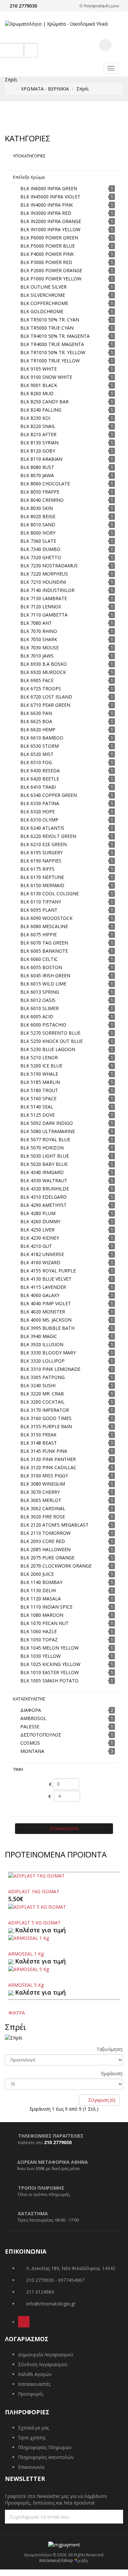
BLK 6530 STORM (40, 746)
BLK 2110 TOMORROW (45, 1533)
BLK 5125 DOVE (38, 1115)
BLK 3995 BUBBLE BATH (47, 1328)
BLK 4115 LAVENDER (43, 1287)
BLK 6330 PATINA (40, 803)
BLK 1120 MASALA (41, 1599)
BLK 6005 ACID (37, 1016)
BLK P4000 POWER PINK (47, 254)
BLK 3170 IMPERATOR (45, 1410)
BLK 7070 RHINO (39, 631)
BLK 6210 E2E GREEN (43, 844)
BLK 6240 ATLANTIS (42, 828)
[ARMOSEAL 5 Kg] (29, 1969)
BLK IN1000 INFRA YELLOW (50, 229)
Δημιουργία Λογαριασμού (46, 2354)
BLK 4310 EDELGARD (43, 1197)
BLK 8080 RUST (37, 467)
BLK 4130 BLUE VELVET (46, 1279)
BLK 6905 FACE (37, 680)
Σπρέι (83, 89)
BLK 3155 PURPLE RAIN (46, 1426)
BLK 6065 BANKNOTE (44, 951)
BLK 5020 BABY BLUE (44, 1164)
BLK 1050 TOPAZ (39, 1640)
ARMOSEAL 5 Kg (26, 1985)
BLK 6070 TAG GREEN (44, 943)
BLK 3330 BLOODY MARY (48, 1353)
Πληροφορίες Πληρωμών (45, 2447)
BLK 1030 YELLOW (41, 1656)
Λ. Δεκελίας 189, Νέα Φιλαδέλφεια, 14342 (71, 2268)
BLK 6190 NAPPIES (41, 861)
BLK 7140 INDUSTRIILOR (47, 590)
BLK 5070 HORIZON (42, 1148)
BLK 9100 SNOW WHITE (46, 377)
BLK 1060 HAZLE (39, 1631)
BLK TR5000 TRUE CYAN (47, 328)
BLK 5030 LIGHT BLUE (45, 1156)
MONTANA (32, 1751)
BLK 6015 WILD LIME (43, 984)
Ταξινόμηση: (110, 2049)
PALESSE (30, 1726)
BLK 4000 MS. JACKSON (46, 1320)
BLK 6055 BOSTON (41, 967)
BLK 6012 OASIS (38, 1000)
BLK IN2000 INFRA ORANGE (51, 221)
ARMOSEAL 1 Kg (26, 1954)
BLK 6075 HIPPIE (39, 934)
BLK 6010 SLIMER (40, 1008)
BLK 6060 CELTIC (39, 959)
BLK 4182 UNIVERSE (42, 1254)
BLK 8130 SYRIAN (39, 443)
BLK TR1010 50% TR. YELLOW (53, 352)
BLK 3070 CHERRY (40, 1492)
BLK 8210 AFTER (38, 434)
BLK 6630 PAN (36, 713)
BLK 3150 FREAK (38, 1435)
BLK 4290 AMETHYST (43, 1205)
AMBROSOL (33, 1718)
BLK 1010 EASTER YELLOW (50, 1672)
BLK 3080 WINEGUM (43, 1484)
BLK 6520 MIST (37, 754)
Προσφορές (31, 2394)
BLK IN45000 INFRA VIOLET (50, 197)
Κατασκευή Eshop (57, 2560)
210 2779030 (23, 6)
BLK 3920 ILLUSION (42, 1344)
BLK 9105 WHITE (39, 369)
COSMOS (30, 1743)
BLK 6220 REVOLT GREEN (48, 836)
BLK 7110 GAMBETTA (44, 615)
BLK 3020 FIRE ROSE (43, 1517)
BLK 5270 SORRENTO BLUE (50, 1033)
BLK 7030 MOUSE (40, 648)
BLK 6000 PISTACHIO (43, 1025)
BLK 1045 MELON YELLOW (50, 1648)
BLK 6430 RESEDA (40, 771)
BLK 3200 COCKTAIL (43, 1402)
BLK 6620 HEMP (38, 730)
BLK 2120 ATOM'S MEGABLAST (54, 1525)
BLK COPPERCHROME (44, 303)
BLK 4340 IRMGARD (42, 1172)
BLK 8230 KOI (35, 418)
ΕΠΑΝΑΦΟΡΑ (64, 1828)
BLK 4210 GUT (36, 1246)
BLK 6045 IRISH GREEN (45, 975)
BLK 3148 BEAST (39, 1443)
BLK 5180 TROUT (39, 1090)
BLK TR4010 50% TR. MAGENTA (55, 336)
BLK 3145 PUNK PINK (44, 1451)
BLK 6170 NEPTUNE (42, 877)
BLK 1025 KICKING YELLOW (50, 1664)
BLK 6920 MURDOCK (43, 672)
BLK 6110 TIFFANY (41, 902)
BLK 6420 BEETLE (40, 779)
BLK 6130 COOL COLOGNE (50, 893)
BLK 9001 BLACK (39, 385)
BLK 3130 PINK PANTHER (48, 1459)
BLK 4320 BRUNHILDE (45, 1189)
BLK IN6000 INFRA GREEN (49, 188)
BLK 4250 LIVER (37, 1230)
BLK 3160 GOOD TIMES (46, 1418)
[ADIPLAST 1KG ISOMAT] (36, 1875)
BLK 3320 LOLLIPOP (43, 1361)
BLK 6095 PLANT (39, 910)
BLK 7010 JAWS (37, 656)
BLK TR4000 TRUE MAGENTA (52, 344)
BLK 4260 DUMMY (40, 1221)
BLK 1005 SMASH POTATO (49, 1681)
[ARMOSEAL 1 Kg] (29, 1938)
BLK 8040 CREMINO (42, 500)
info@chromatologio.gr (51, 2304)
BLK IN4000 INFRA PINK (47, 205)
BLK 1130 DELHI (38, 1590)
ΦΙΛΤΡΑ (17, 2013)
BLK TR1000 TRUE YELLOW (50, 361)
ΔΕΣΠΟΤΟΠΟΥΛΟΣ (41, 1735)
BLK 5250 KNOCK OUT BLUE (52, 1041)
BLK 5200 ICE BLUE (41, 1066)
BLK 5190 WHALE (39, 1074)
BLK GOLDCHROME (42, 311)
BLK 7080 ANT (36, 623)
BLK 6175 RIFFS (37, 869)
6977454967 (71, 2280)
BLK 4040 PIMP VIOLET (46, 1303)
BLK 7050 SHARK (39, 639)
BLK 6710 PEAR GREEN (45, 705)
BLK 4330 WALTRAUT (44, 1180)
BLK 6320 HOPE (38, 811)
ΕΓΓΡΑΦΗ (106, 2516)
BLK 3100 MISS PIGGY (44, 1476)
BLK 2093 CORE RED (43, 1541)
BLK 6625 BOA (36, 721)
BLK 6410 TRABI (38, 787)
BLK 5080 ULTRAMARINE (48, 1131)
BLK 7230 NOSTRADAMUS (49, 566)
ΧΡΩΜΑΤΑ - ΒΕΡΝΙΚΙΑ (45, 89)
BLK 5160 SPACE (38, 1098)
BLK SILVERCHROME (43, 295)
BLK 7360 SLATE (38, 541)
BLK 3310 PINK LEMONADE (50, 1369)
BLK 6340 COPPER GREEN (49, 795)
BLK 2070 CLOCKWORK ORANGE (56, 1566)
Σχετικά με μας (33, 2428)
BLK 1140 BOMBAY (41, 1582)
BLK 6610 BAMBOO (42, 738)
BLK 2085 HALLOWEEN (45, 1549)
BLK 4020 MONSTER (43, 1312)
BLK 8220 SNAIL (38, 426)
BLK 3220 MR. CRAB (42, 1394)
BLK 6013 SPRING (40, 992)
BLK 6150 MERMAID (42, 885)
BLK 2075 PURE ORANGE (47, 1558)
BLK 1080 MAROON (42, 1615)
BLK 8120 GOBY (38, 451)
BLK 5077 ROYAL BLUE (45, 1139)
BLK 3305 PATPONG (43, 1377)
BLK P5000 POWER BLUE (48, 246)
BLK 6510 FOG (36, 762)
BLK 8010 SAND (38, 525)
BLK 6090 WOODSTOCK (46, 918)
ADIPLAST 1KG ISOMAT (34, 1891)
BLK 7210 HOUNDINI (43, 582)
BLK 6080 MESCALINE (44, 926)
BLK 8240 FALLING (41, 410)
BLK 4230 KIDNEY (40, 1238)
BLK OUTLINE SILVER (43, 287)
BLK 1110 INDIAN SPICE (46, 1607)
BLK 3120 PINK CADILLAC (48, 1467)
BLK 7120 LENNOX (41, 607)
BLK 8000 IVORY (38, 533)
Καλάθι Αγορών (35, 2374)
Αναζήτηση (24, 50)
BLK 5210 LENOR (39, 1057)
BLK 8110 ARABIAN (41, 459)
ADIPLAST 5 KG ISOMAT (34, 1923)
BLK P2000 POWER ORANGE (51, 270)
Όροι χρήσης (32, 2437)
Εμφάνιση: (112, 2073)
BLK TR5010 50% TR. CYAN (50, 320)
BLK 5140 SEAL (37, 1107)
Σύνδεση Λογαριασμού (43, 2364)
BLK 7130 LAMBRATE (44, 598)
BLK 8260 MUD (37, 393)
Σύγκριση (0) (101, 2100)
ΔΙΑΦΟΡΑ (31, 1710)
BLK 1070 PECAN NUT (44, 1623)
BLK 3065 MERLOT (41, 1500)
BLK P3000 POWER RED (46, 262)
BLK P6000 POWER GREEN (49, 238)
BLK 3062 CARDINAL (43, 1508)
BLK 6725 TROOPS (41, 689)
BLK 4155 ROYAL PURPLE (48, 1271)
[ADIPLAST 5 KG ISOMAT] (37, 1907)
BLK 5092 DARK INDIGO (47, 1123)
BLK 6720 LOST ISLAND (46, 697)
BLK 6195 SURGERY (42, 852)
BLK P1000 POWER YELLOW (51, 279)
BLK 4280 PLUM (38, 1213)
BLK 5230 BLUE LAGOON (48, 1049)
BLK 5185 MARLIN (40, 1082)
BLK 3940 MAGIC (39, 1336)
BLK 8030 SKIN (37, 508)
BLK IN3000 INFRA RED (46, 213)
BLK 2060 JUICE (37, 1574)
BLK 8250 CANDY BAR (44, 402)
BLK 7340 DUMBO (40, 549)
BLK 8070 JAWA (37, 475)
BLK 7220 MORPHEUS (44, 574)
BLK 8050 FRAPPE (40, 492)
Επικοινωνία (31, 2467)
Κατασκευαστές (34, 2384)
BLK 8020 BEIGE (38, 516)
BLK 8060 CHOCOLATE (45, 484)
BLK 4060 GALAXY (40, 1295)
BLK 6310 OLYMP (39, 820)
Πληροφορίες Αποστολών (46, 2457)
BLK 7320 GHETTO (41, 557)
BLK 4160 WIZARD (40, 1262)
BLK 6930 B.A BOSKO (44, 664)
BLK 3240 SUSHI (38, 1385)
